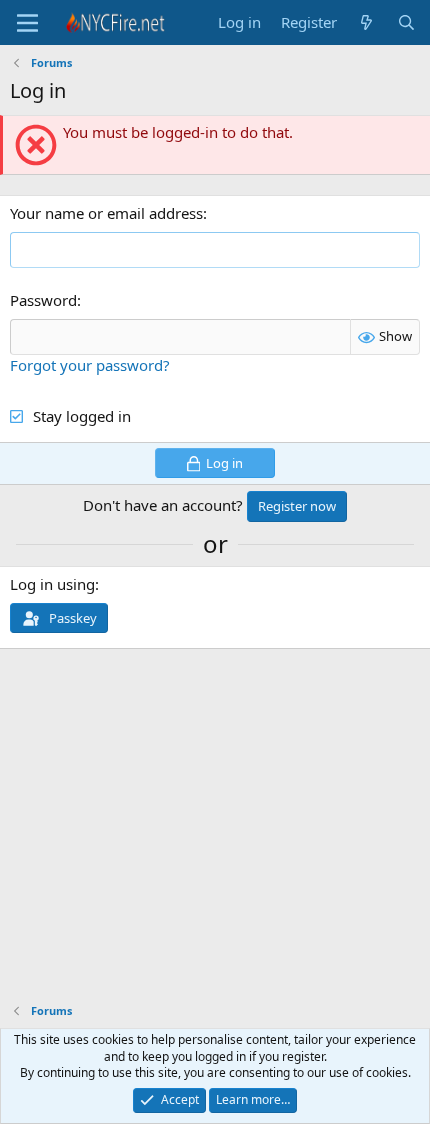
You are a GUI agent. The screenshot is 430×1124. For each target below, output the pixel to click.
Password (43, 300)
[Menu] (27, 23)
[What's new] (366, 22)
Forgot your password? (90, 365)
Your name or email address (106, 213)
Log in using (52, 584)
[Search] (406, 22)
